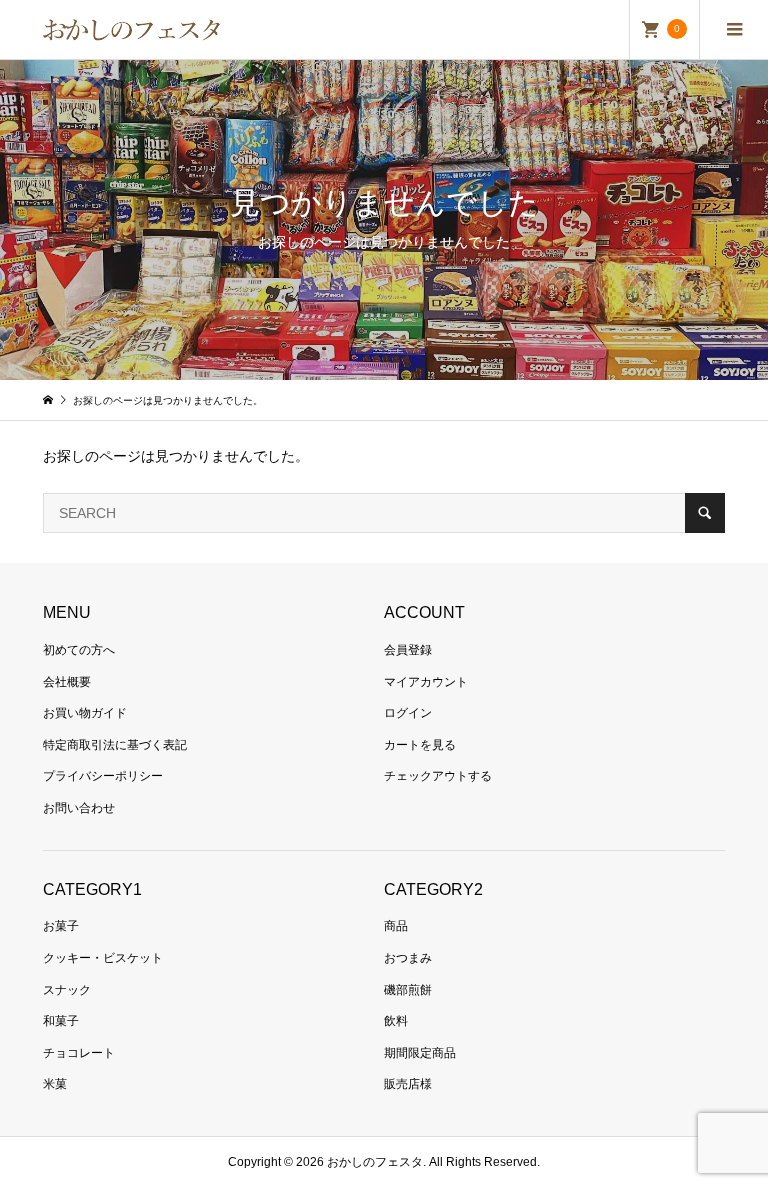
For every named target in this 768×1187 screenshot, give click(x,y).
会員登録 (408, 650)
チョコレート (79, 1053)
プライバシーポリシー (103, 776)
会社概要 (67, 682)
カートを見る (420, 745)
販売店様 (408, 1084)
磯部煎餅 (408, 990)
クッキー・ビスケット (103, 958)
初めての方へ (79, 650)
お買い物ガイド (85, 713)
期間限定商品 (420, 1053)
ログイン (408, 713)
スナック (67, 990)
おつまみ (408, 958)
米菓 (55, 1084)
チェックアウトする (438, 776)
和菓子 (61, 1021)
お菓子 (61, 926)
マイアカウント (426, 682)
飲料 (396, 1021)
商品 (396, 926)
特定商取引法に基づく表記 (115, 745)
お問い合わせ (79, 808)
